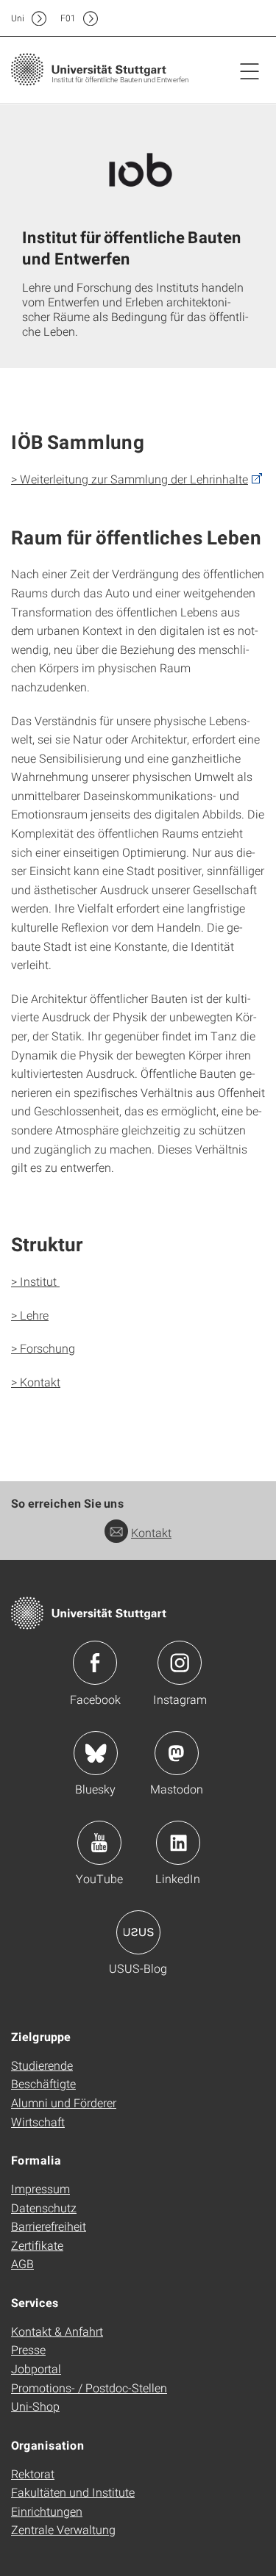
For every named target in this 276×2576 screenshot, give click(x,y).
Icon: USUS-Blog (138, 1932)
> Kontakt (36, 1382)
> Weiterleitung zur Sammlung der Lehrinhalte (130, 479)
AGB (22, 2263)
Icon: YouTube (99, 1843)
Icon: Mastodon (177, 1753)
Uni (18, 18)
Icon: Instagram (180, 1663)
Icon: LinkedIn (178, 1843)
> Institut (35, 1281)
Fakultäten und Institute (73, 2492)
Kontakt (151, 1532)
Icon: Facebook (95, 1663)
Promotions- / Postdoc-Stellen (89, 2388)
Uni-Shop (35, 2406)
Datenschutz (44, 2208)
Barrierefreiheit (49, 2226)
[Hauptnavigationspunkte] (250, 71)
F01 (68, 18)
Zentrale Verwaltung (63, 2529)
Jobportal (36, 2368)
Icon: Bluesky (96, 1753)
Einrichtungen (47, 2511)
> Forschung (43, 1348)
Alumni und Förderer (64, 2102)
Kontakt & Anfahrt (57, 2331)
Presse (28, 2349)
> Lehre (30, 1315)
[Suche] (234, 18)
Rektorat (33, 2474)
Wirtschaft (38, 2122)
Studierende (42, 2065)
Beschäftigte (43, 2083)
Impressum (40, 2188)
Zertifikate (37, 2245)
